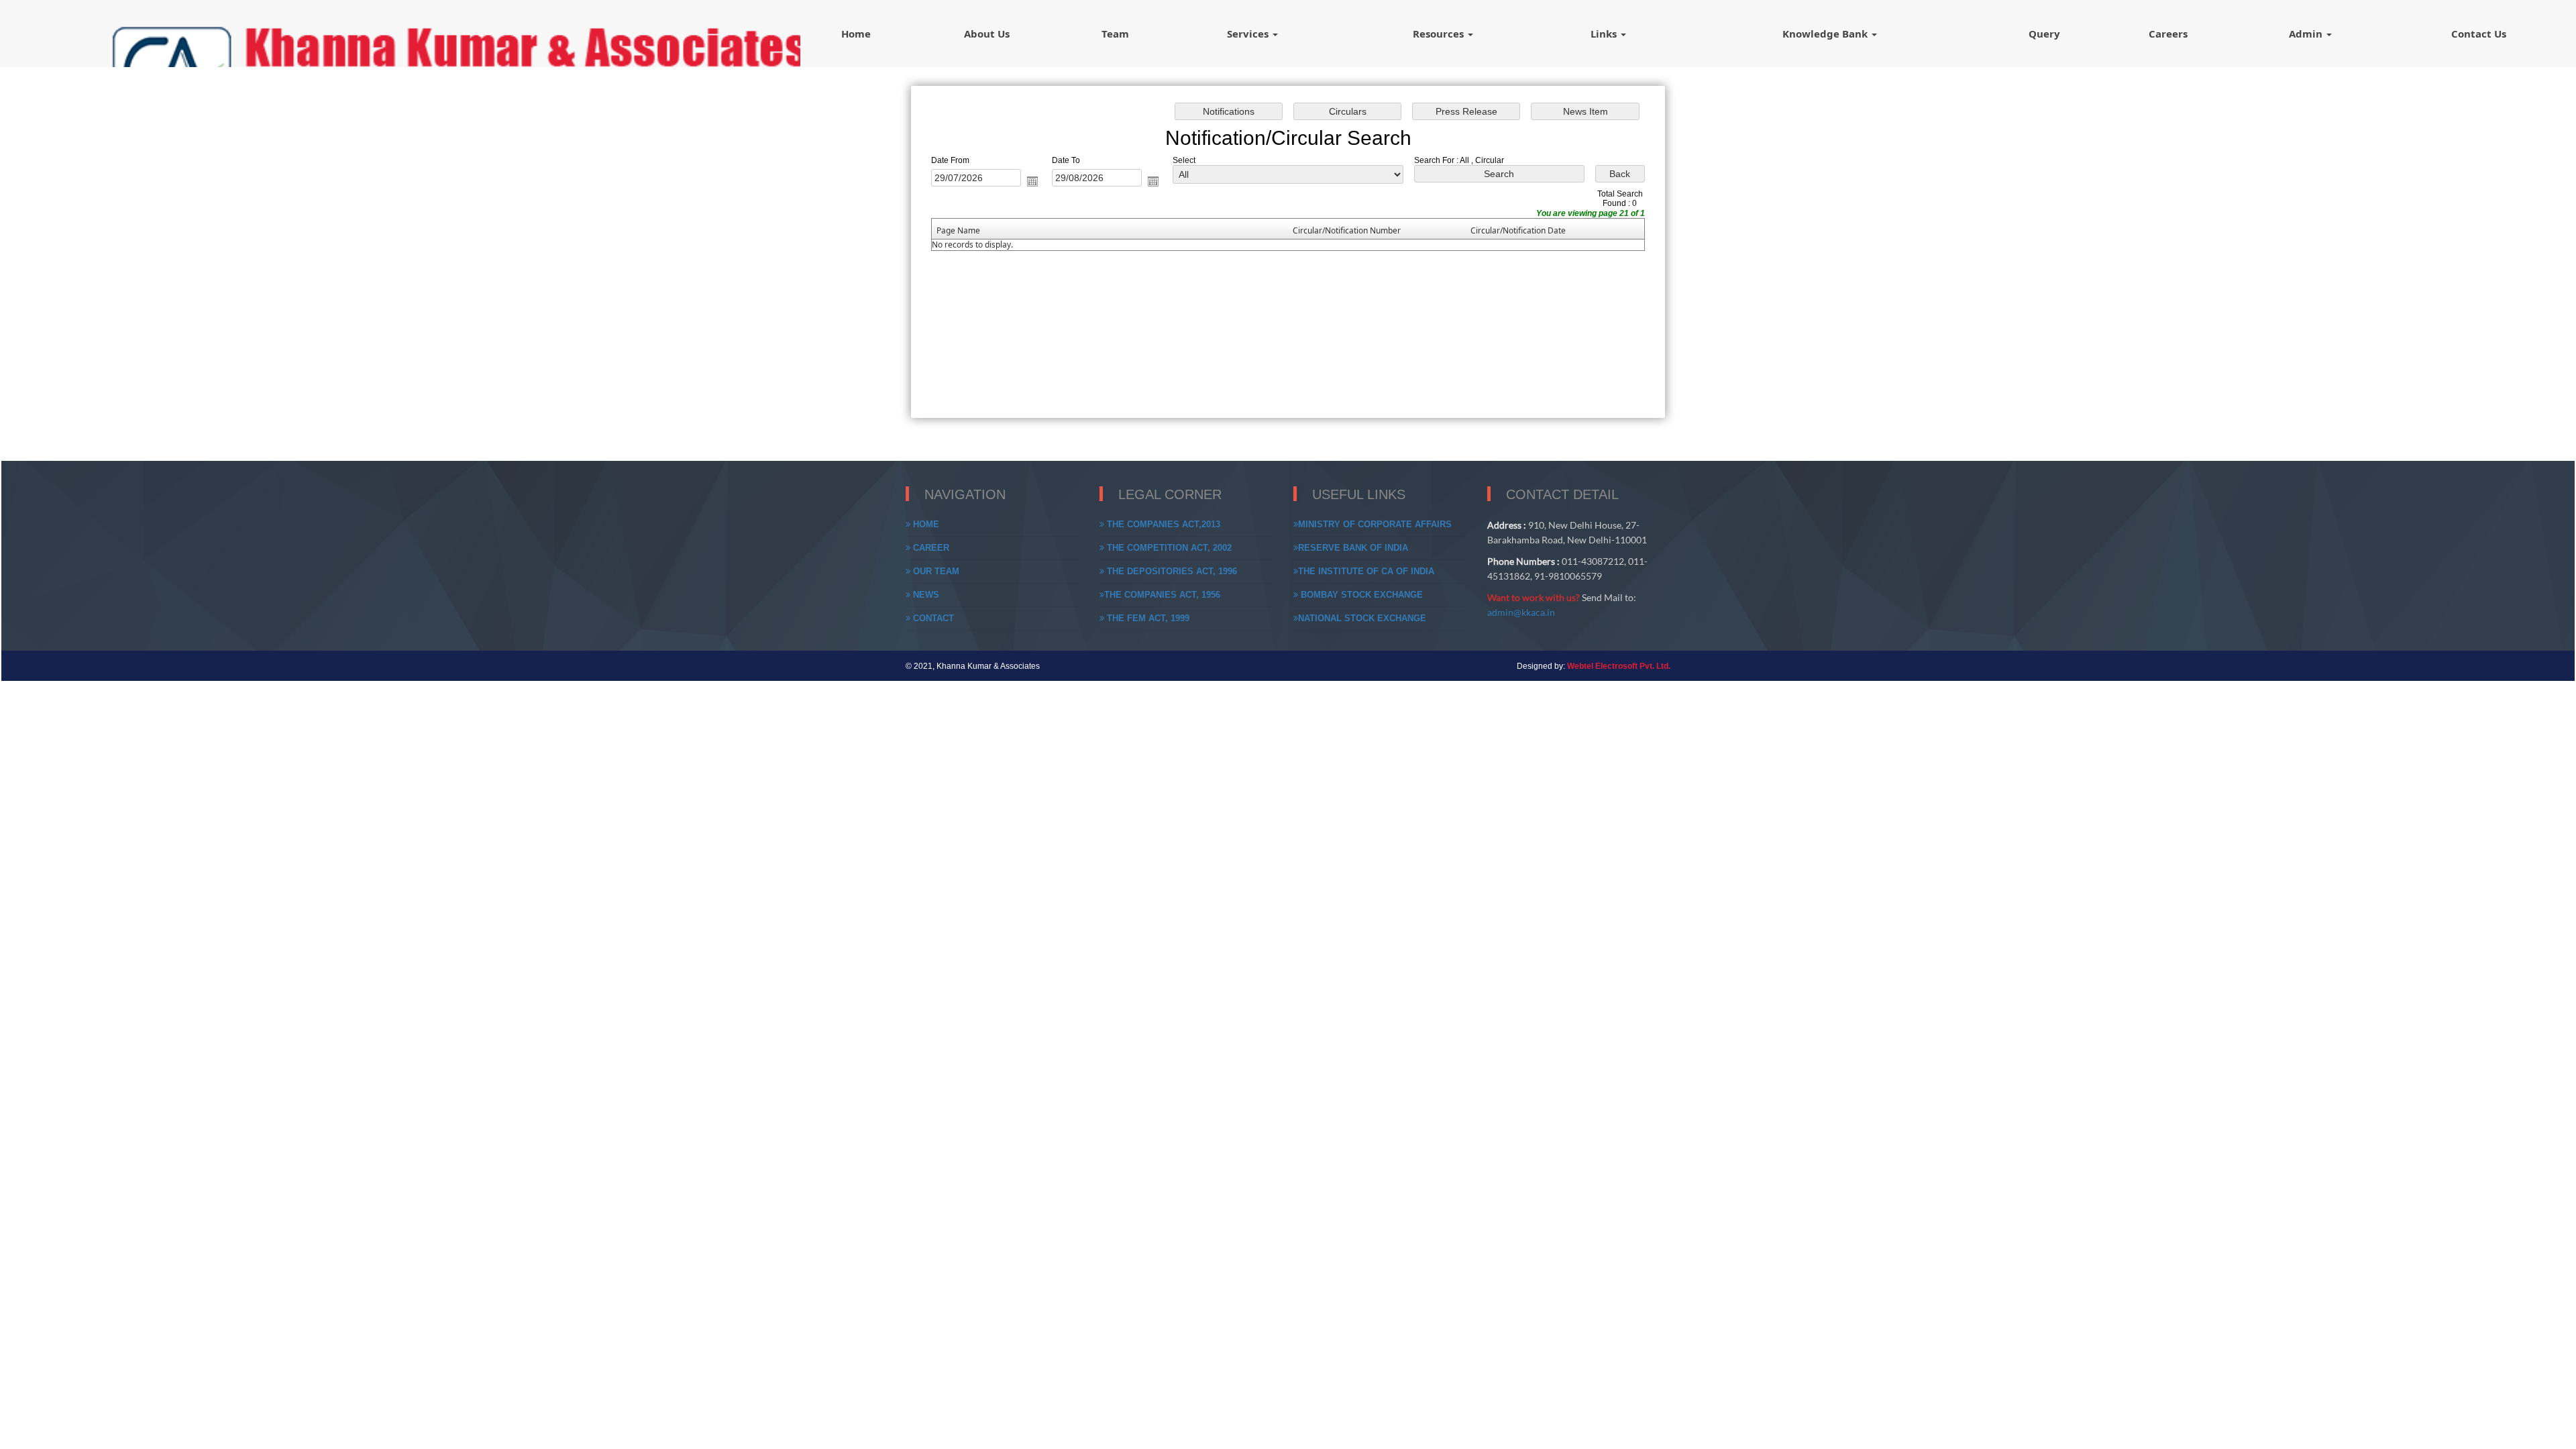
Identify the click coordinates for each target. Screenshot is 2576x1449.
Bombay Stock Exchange (1360, 595)
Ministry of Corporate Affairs (1375, 524)
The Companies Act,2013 (1162, 524)
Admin (2307, 34)
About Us (987, 34)
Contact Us (2479, 34)
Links (1605, 34)
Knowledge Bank (1826, 34)
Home (856, 34)
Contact (932, 618)
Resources (1440, 34)
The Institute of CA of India (1366, 571)
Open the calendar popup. (1032, 181)
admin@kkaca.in (1521, 612)
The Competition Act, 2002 (1168, 548)
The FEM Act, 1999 (1147, 618)
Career (930, 548)
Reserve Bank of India (1353, 548)
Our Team (935, 571)
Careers (2168, 34)
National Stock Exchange (1362, 618)
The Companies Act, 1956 (1162, 595)
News (925, 595)
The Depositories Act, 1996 (1171, 571)
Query (2044, 34)
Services (1249, 34)
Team (1115, 34)
